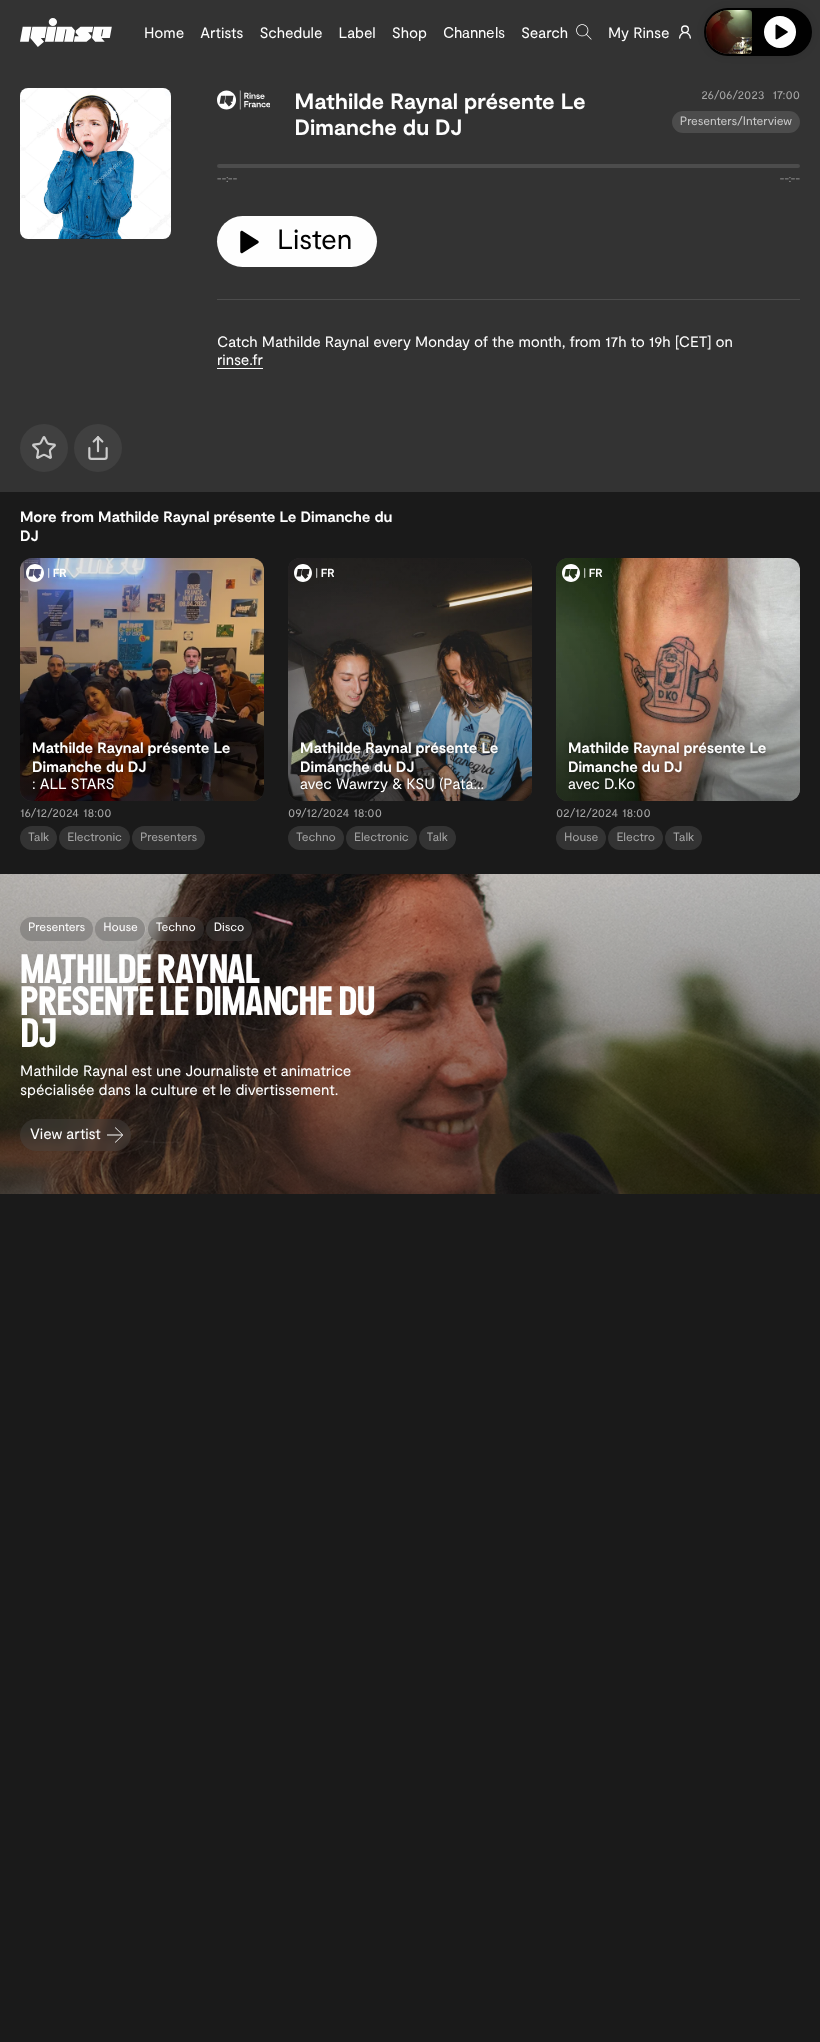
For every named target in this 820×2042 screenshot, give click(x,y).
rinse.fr (240, 359)
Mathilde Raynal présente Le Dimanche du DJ (439, 114)
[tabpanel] (508, 170)
